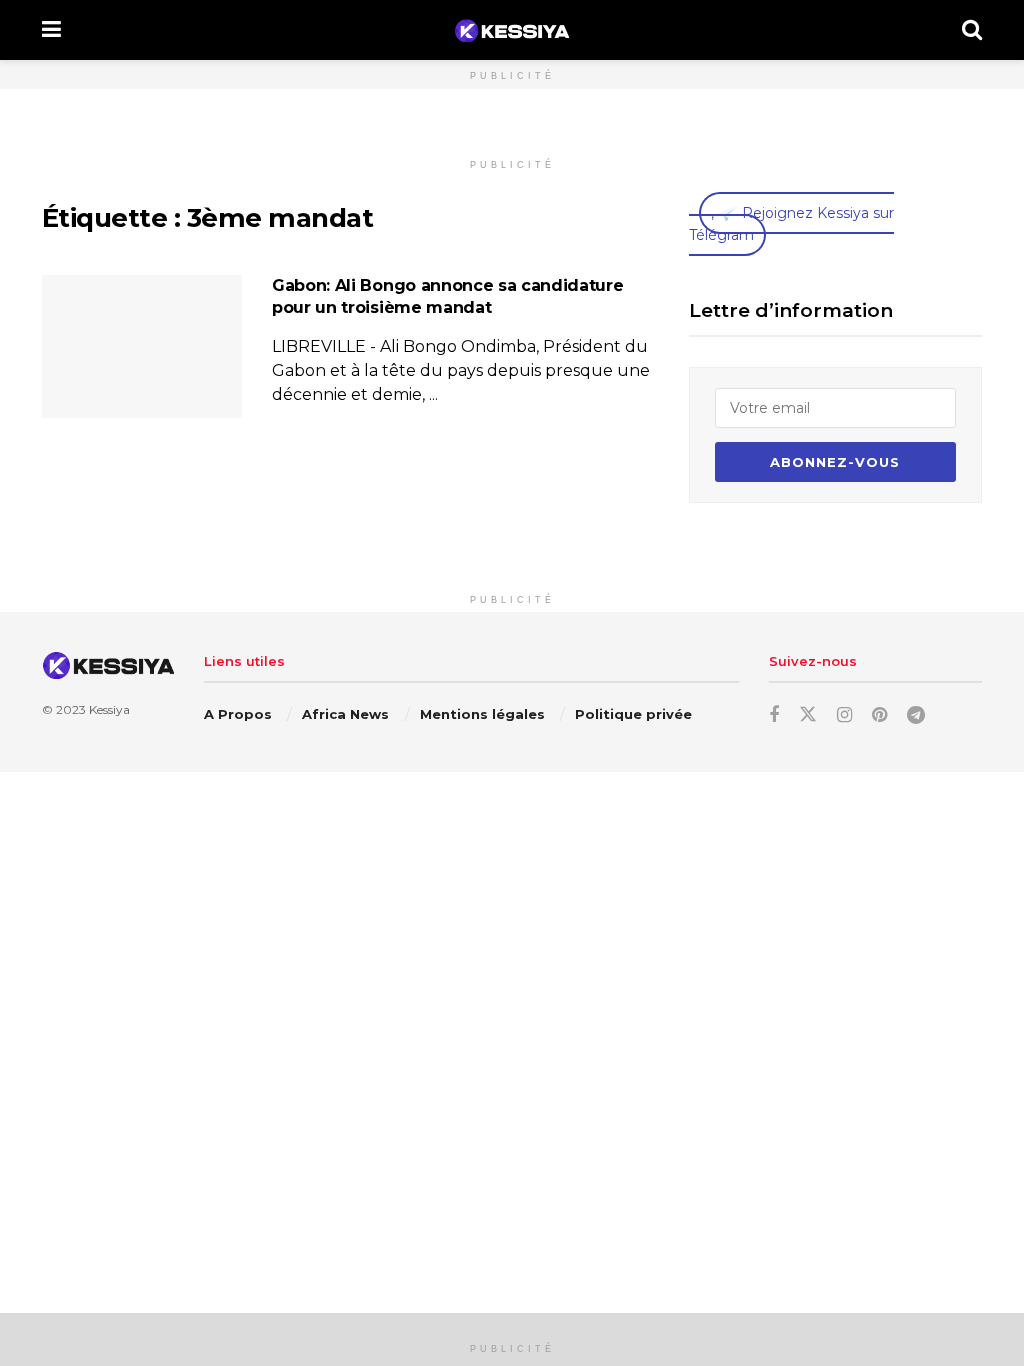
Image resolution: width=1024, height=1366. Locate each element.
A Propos (238, 714)
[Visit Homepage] (511, 30)
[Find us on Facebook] (774, 715)
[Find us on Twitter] (808, 715)
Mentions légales (482, 714)
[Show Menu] (51, 30)
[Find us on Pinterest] (879, 715)
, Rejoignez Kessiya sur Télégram (791, 224)
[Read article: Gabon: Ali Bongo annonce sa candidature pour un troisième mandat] (142, 346)
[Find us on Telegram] (916, 715)
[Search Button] (972, 30)
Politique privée (633, 714)
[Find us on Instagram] (844, 715)
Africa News (345, 714)
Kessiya (109, 709)
